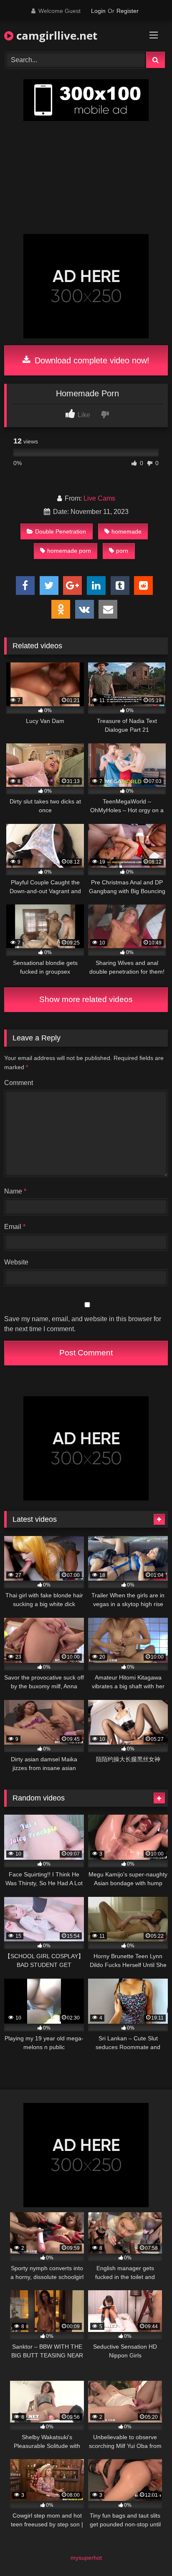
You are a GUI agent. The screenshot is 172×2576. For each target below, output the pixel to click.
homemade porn (69, 551)
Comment (19, 1083)
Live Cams (99, 498)
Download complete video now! (91, 360)
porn (122, 551)
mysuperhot (86, 2558)
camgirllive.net (55, 35)
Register (128, 11)
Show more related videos (86, 999)
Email (15, 1227)
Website (16, 1262)
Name (15, 1191)
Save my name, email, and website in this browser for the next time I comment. (83, 1324)
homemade (126, 531)
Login (98, 11)
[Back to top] (146, 2551)
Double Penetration (61, 531)
